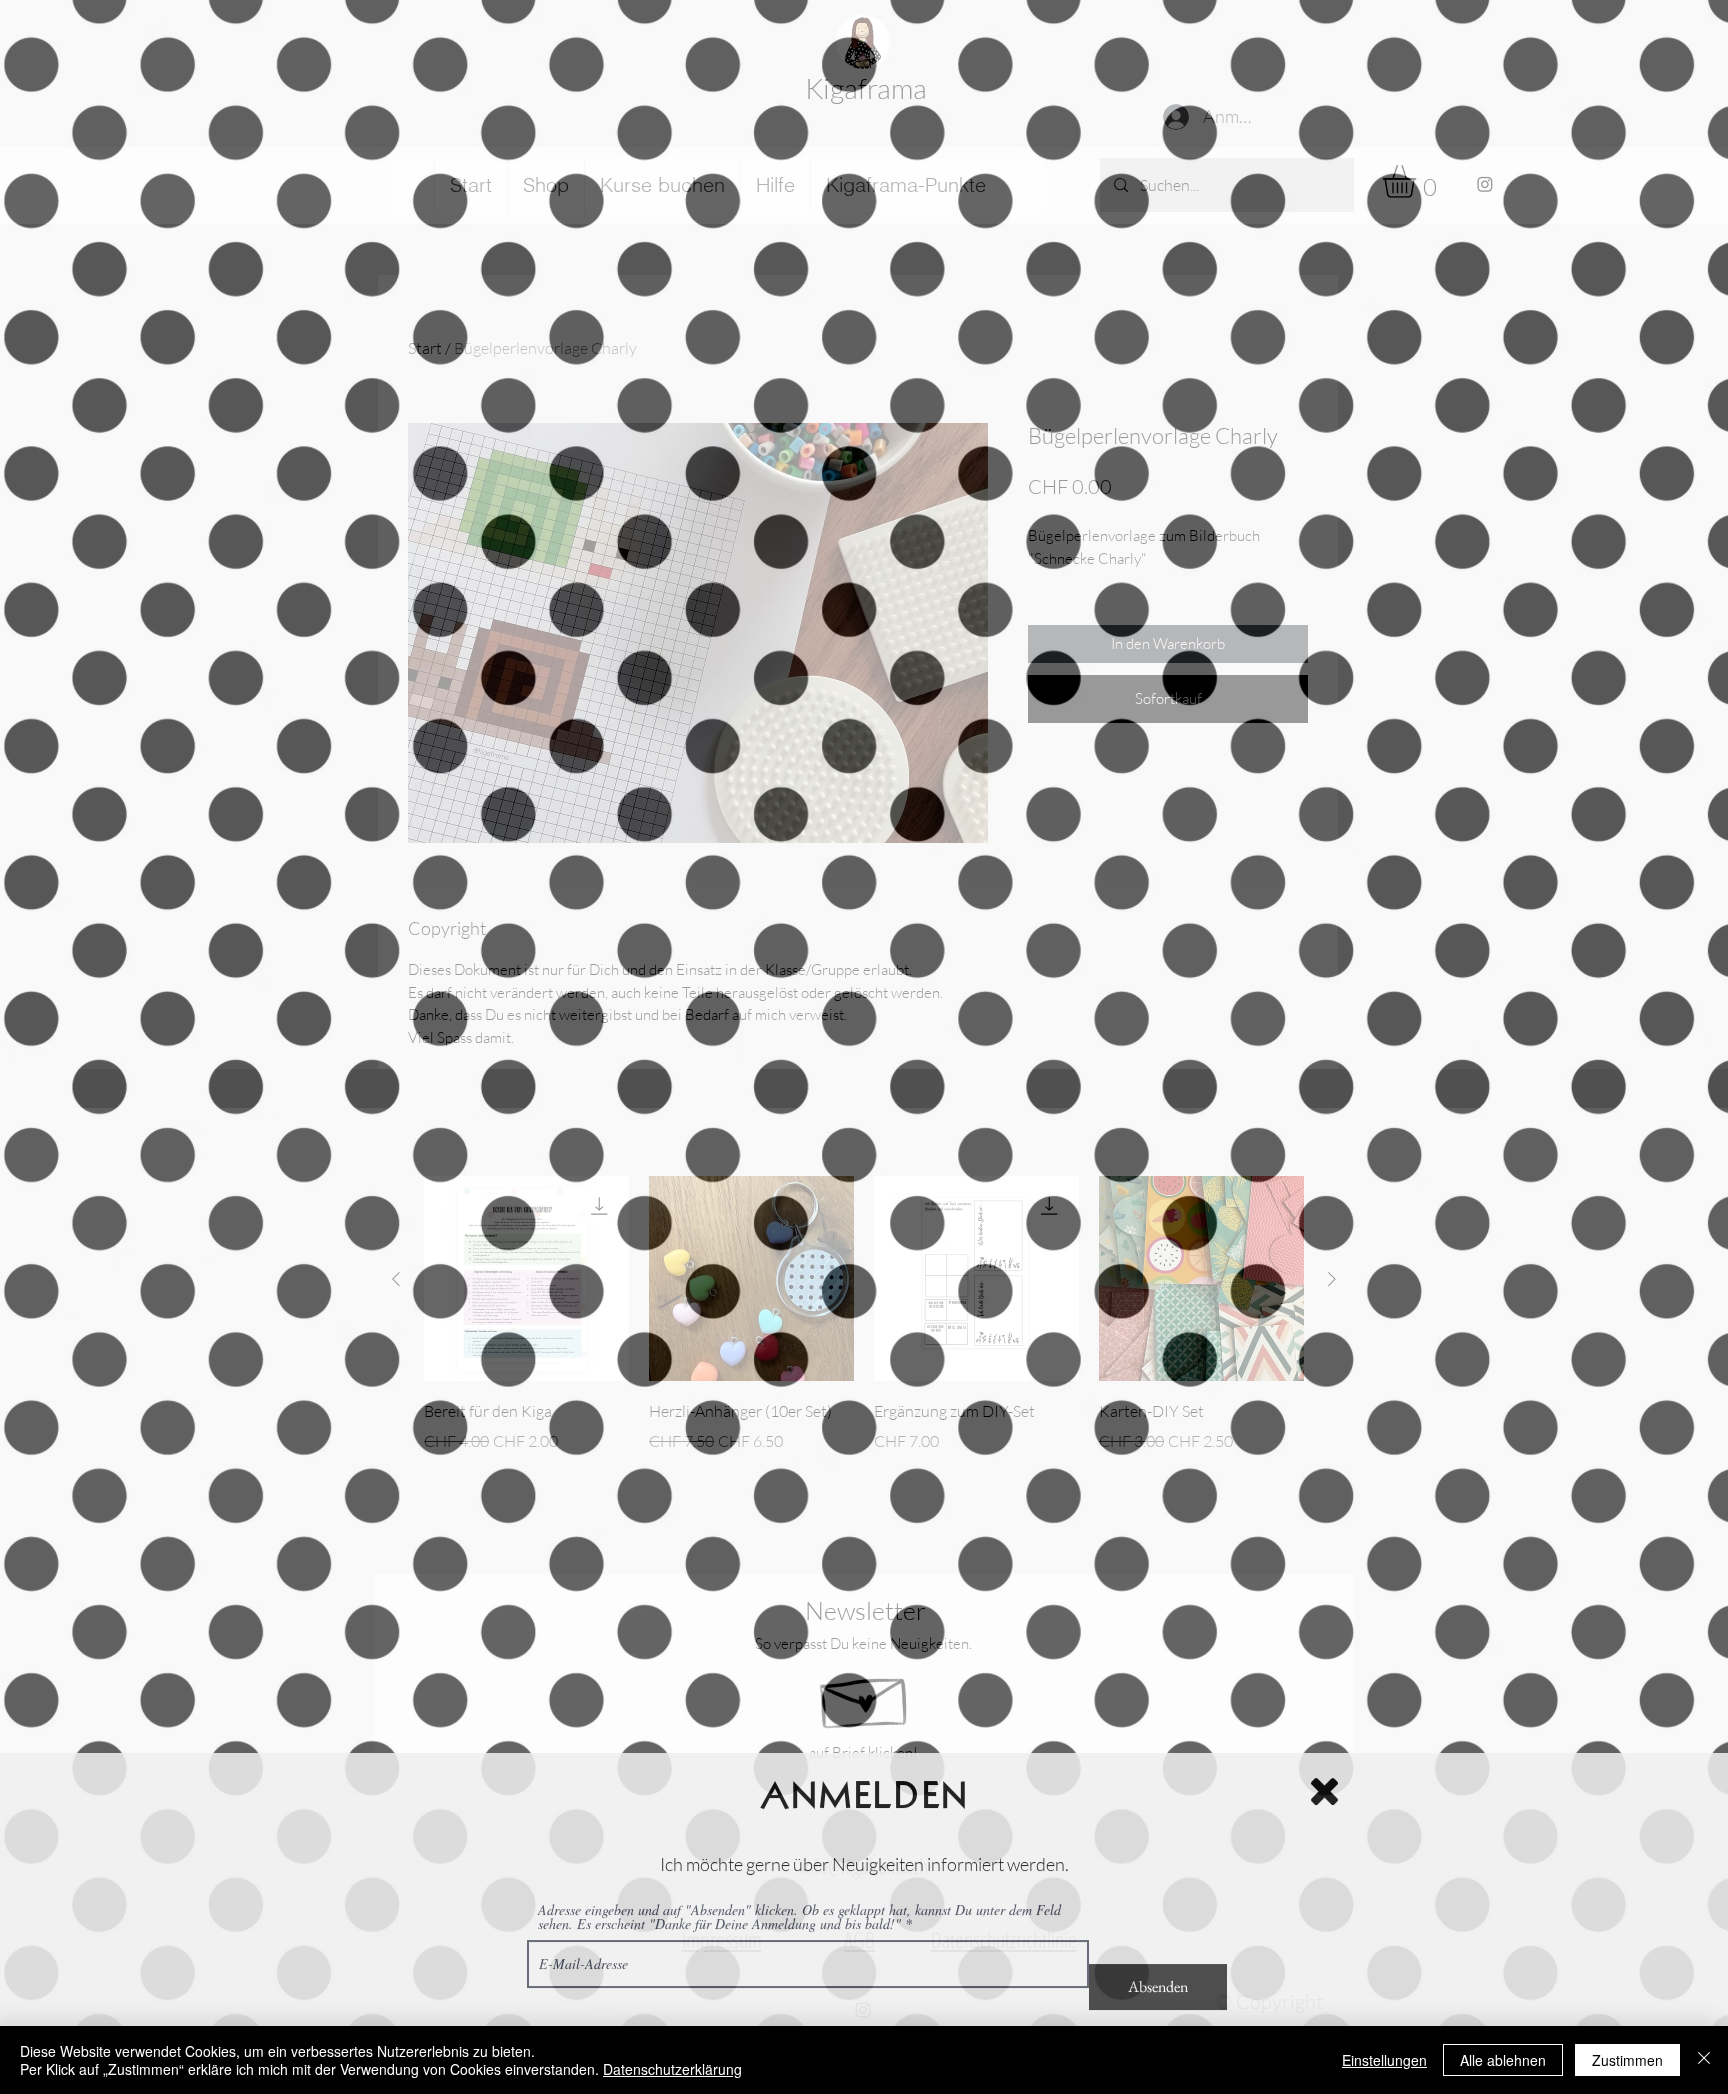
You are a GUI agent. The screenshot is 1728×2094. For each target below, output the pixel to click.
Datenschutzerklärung (672, 2069)
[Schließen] (1704, 2060)
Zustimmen (1627, 2060)
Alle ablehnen (1503, 2060)
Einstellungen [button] (1384, 2060)
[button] (1324, 1783)
